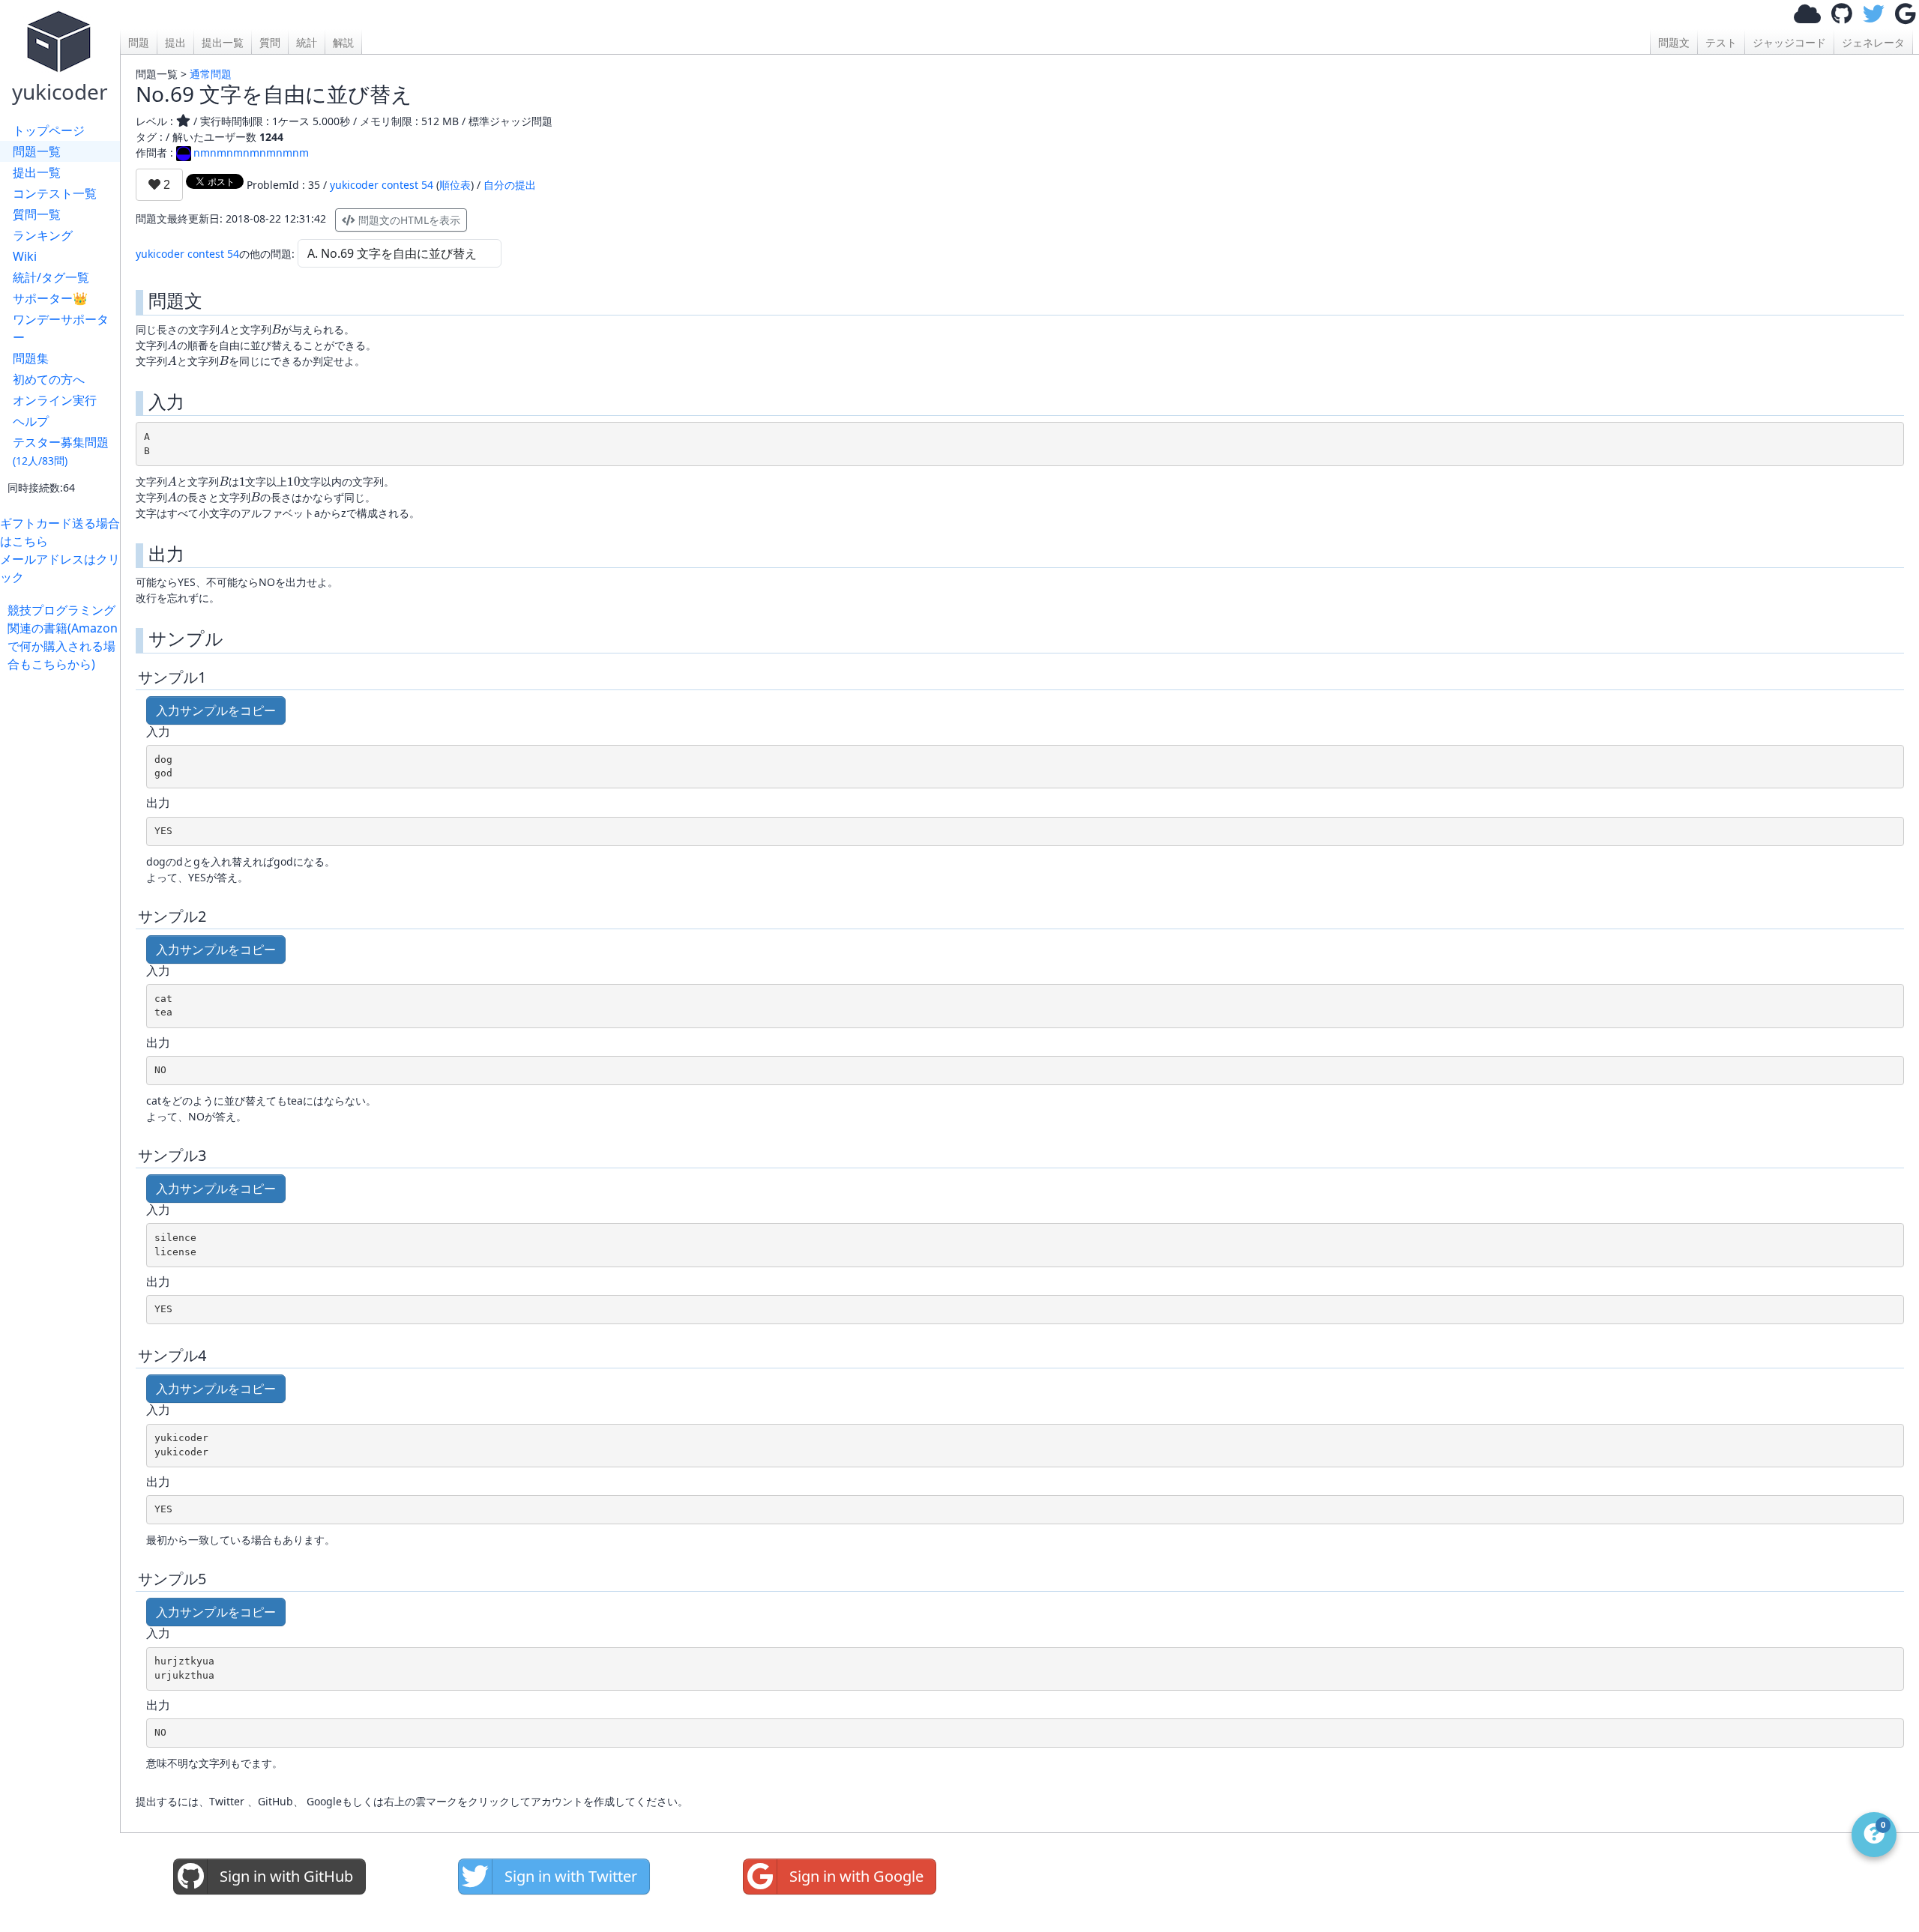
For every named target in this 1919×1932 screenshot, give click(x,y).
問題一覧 (37, 151)
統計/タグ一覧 (51, 277)
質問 (270, 42)
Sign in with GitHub (286, 1876)
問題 (139, 42)
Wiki (25, 256)
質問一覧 (37, 214)
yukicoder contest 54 (382, 185)
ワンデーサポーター (61, 328)
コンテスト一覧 (55, 193)
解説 (343, 42)
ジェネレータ (1873, 42)
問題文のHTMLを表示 (408, 220)
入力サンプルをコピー (216, 710)
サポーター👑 (50, 298)
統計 (307, 42)
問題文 (1674, 42)
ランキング (43, 235)
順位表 (455, 185)
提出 (175, 42)
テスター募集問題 (61, 451)
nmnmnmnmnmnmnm (251, 153)
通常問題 (211, 74)
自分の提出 (510, 185)
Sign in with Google (856, 1876)
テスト (1721, 42)
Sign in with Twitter (571, 1876)
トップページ (49, 130)
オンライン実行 (55, 400)
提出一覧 (37, 172)
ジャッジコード (1789, 42)
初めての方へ (49, 379)
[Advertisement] (64, 898)
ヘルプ (31, 421)
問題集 (31, 358)
